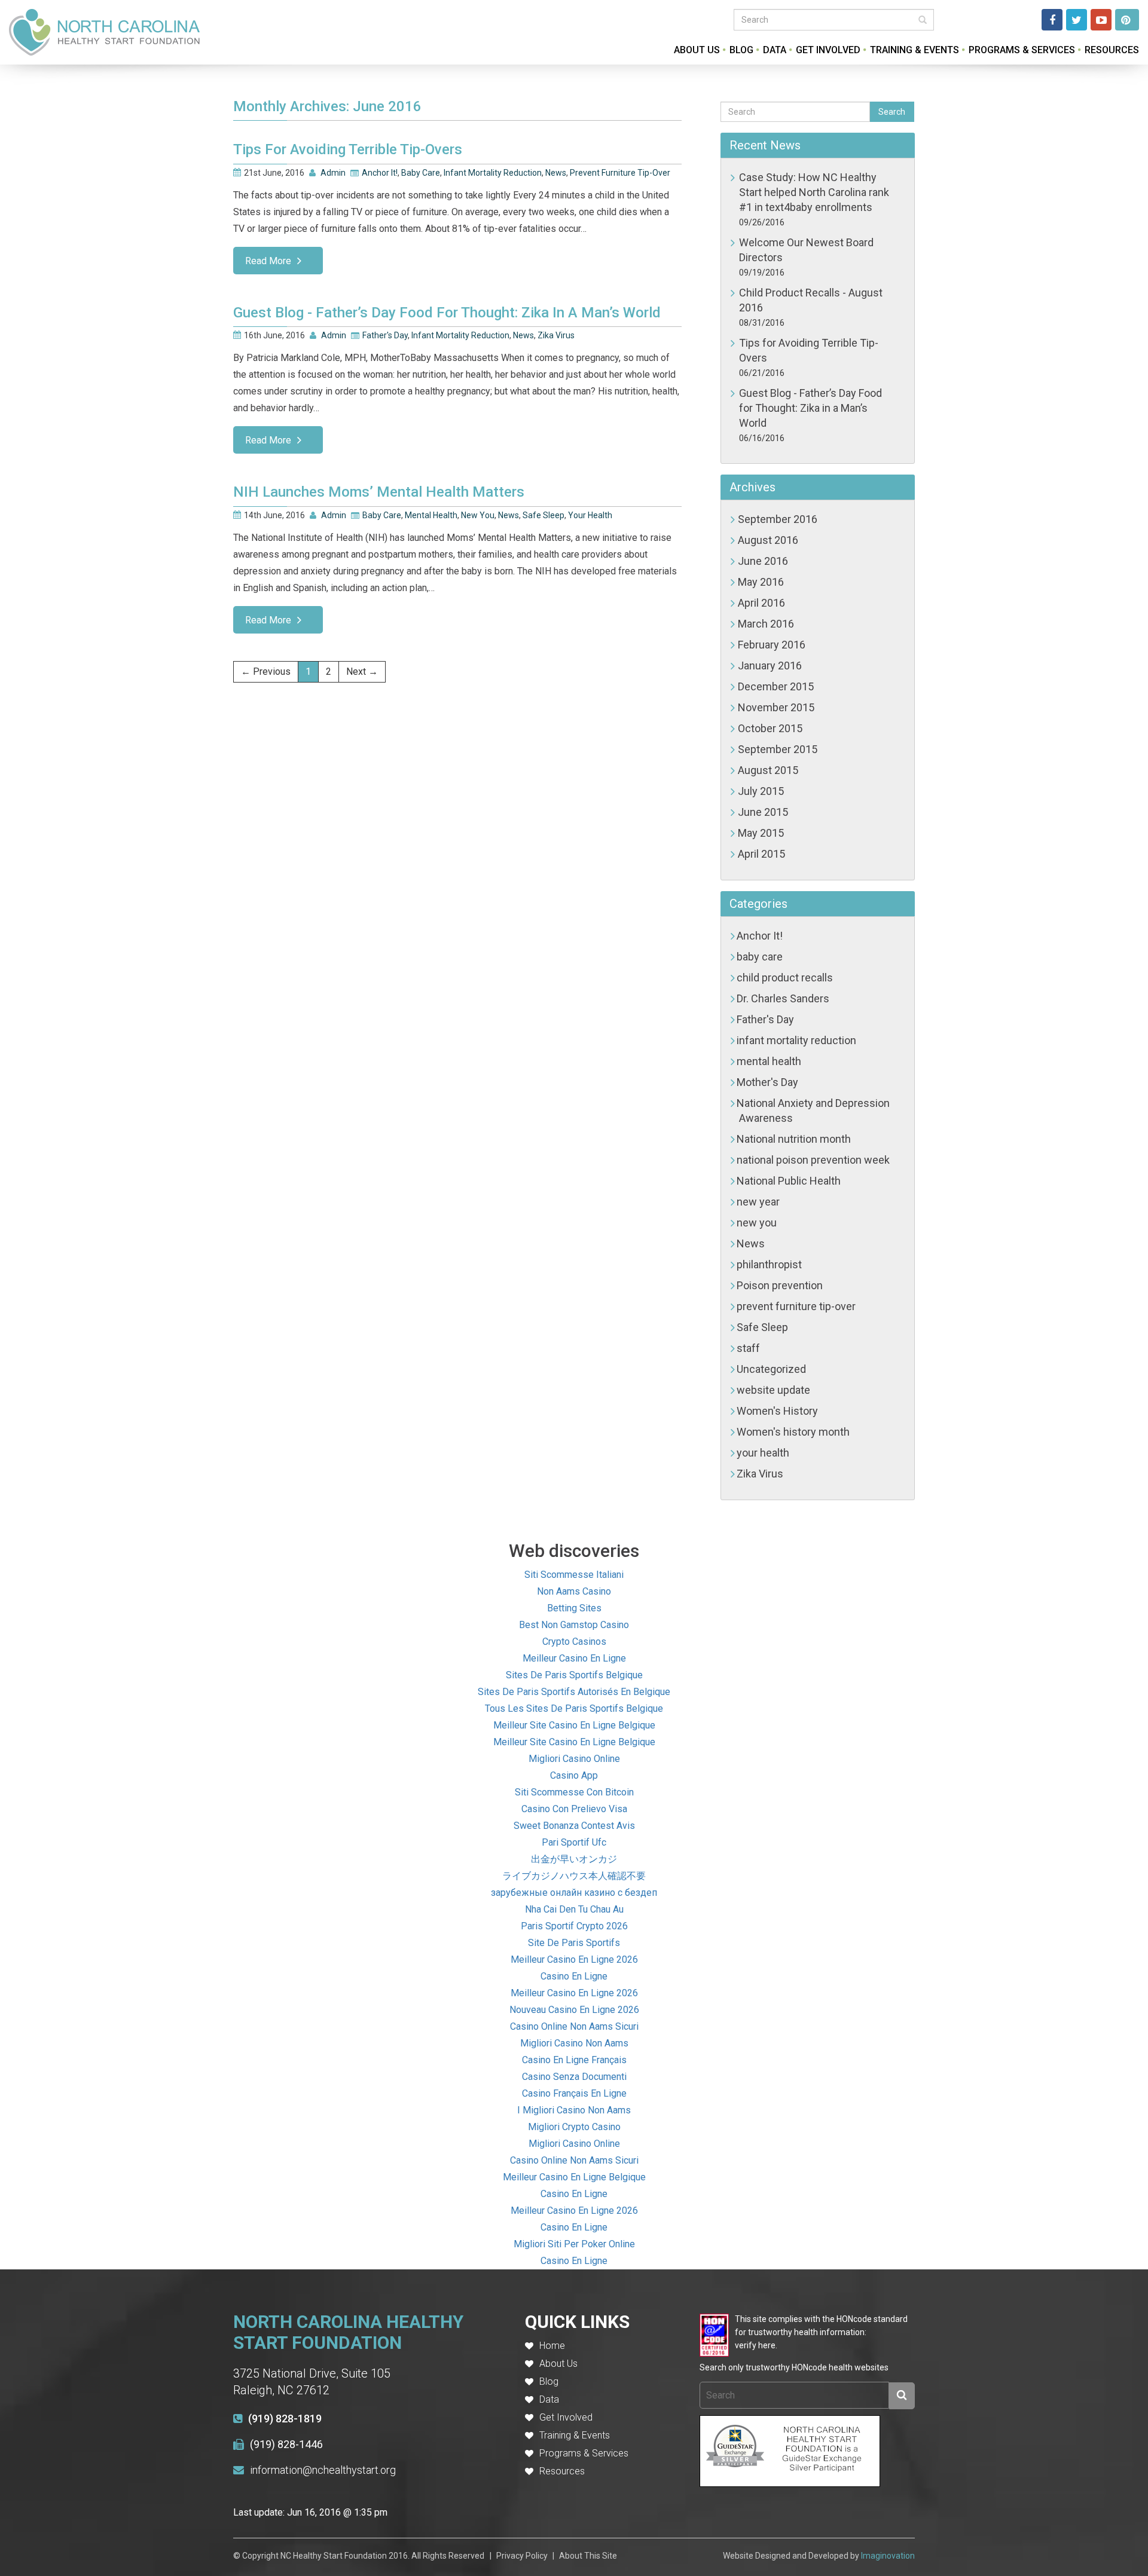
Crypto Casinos (574, 1642)
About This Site (588, 2556)
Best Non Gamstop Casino (574, 1625)
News (556, 173)
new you (478, 515)
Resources (1112, 50)
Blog (741, 50)
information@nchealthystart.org (323, 2470)
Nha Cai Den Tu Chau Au (574, 1909)
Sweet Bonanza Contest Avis (574, 1826)
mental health (431, 515)
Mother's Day (767, 1082)
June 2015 (763, 812)
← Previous (266, 671)
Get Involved (828, 50)
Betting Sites (574, 1608)
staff (748, 1348)
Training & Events (915, 50)
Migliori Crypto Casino (574, 2127)
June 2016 (763, 561)
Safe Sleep (544, 515)
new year (758, 1202)
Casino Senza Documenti (574, 2077)
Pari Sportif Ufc (574, 1842)
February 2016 (772, 645)
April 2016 (761, 603)
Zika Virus (556, 335)
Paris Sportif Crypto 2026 (574, 1926)
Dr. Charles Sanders (783, 998)
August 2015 (768, 770)
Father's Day (385, 335)
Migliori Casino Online (574, 1759)
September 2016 (778, 519)
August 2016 (768, 540)
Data (549, 2399)
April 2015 (761, 854)
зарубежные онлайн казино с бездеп (574, 1893)
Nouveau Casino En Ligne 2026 (574, 2010)
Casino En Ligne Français (574, 2060)
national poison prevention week (813, 1160)
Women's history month (793, 1432)
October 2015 (770, 728)
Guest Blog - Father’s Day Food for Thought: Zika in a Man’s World (810, 408)
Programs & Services (1022, 50)
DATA (775, 50)
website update (773, 1390)
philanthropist (769, 1264)
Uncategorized (771, 1369)
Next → (362, 671)
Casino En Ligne (574, 1976)
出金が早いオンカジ (574, 1859)
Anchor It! (380, 173)
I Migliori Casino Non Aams (574, 2110)
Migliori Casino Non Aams (574, 2043)
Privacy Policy (522, 2556)
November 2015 (776, 707)
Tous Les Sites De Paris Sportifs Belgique (574, 1708)
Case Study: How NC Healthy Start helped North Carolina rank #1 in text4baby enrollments (814, 192)
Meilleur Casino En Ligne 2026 (574, 1959)
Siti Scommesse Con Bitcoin (574, 1792)
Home (552, 2346)
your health (590, 515)
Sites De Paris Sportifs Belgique (574, 1675)
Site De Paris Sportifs (574, 1943)
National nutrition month (794, 1139)
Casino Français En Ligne (574, 2093)
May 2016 (761, 582)
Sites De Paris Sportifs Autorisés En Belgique (574, 1692)
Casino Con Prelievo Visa (574, 1809)
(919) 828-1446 (286, 2444)
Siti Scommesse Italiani (574, 1575)
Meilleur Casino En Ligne (574, 1658)
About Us (697, 50)
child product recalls (785, 978)
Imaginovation (888, 2556)
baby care (421, 173)
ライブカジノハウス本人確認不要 (574, 1876)
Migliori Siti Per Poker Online (574, 2244)
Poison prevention (780, 1285)
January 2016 (770, 666)
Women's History (777, 1411)
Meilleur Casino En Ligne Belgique (574, 2177)
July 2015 (761, 791)
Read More (268, 261)
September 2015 (778, 749)
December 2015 (776, 686)
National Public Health (789, 1181)
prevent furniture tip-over (620, 173)
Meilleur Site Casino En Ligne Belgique (574, 1725)
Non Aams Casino (574, 1591)
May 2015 (761, 833)
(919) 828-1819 (285, 2419)
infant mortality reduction (493, 173)
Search (892, 112)
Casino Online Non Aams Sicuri (574, 2026)
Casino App (574, 1775)
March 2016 (766, 624)
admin (333, 173)
